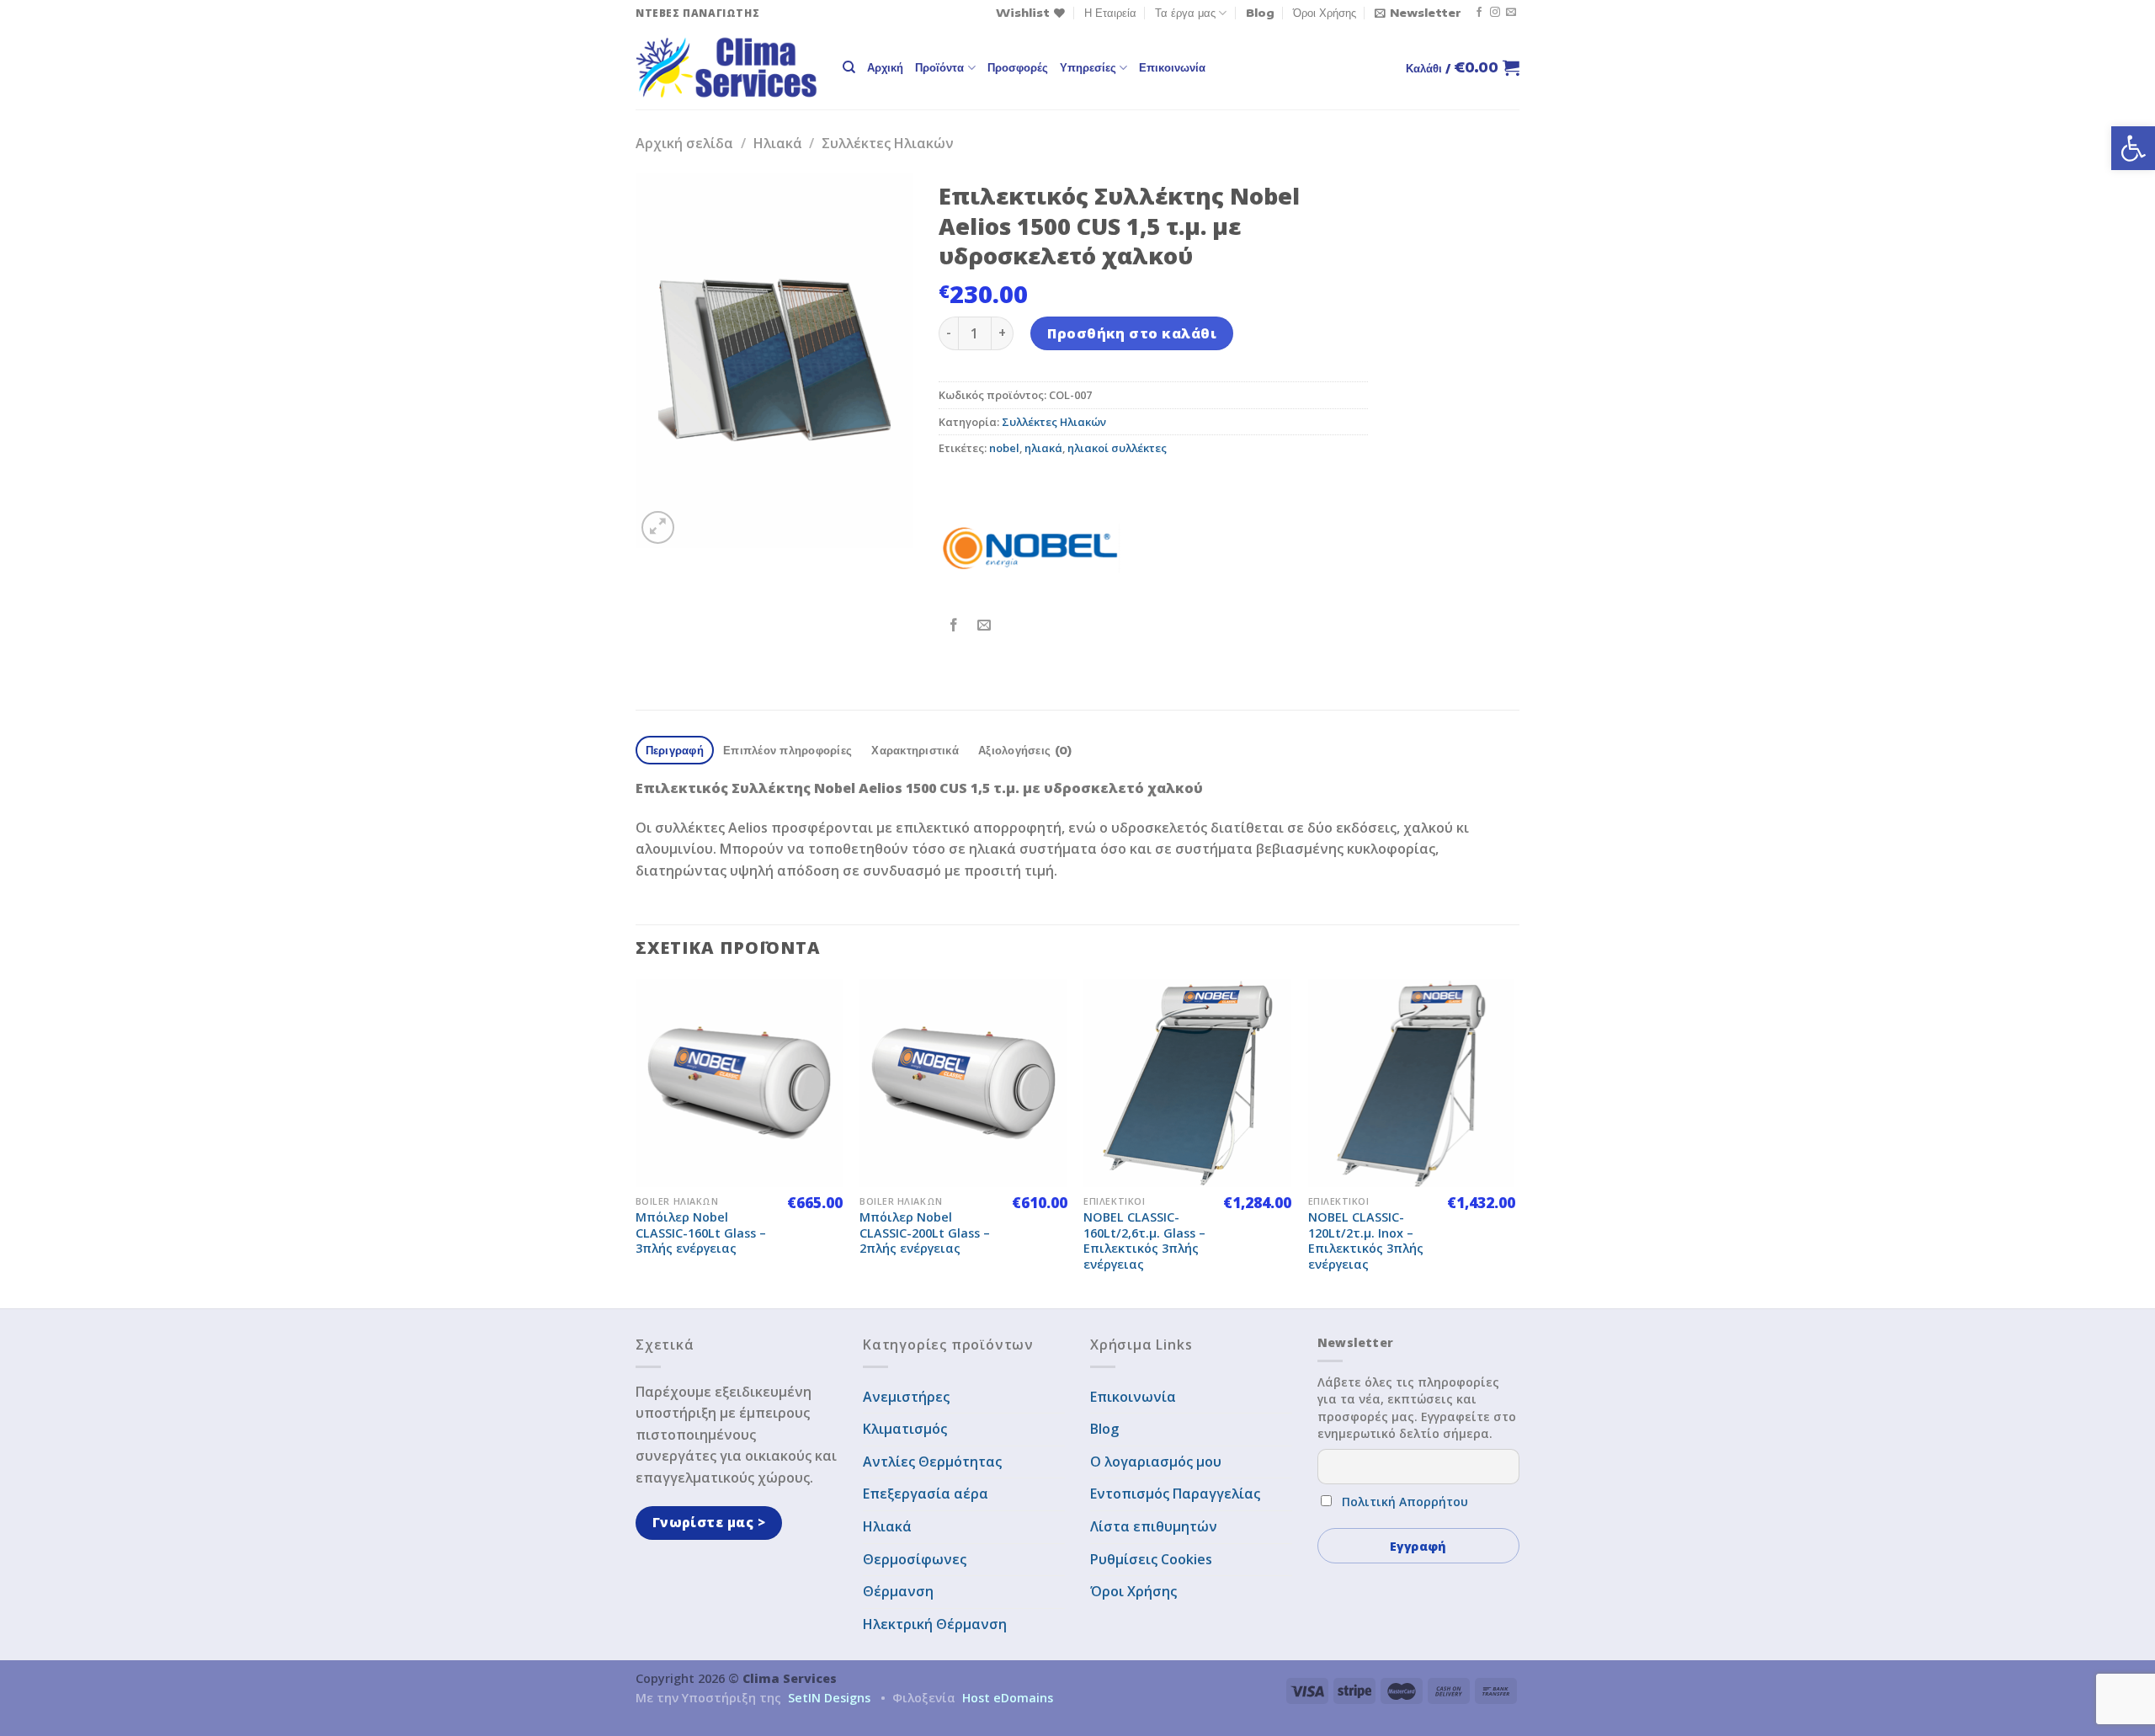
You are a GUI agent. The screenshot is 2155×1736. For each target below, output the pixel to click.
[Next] (1514, 1142)
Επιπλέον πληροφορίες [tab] (788, 750)
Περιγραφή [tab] (675, 750)
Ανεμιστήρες (906, 1397)
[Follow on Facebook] (1479, 13)
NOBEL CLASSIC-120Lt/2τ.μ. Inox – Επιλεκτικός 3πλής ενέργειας (1366, 1241)
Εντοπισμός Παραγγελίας (1175, 1494)
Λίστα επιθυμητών (1154, 1526)
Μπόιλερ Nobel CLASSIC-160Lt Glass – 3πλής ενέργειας (701, 1233)
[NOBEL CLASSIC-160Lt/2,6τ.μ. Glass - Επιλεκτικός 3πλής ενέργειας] (1187, 1083)
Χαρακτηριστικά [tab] (915, 750)
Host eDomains (1008, 1698)
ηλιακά (1043, 448)
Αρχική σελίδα (684, 143)
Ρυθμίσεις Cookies (1151, 1559)
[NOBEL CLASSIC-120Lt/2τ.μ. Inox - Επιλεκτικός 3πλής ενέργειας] (1412, 1083)
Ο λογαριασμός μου (1156, 1462)
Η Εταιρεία (1110, 13)
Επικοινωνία (1172, 67)
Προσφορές (1018, 67)
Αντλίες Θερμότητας (932, 1462)
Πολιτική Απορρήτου (1405, 1502)
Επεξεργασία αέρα (926, 1494)
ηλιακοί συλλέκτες (1117, 448)
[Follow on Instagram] (1495, 13)
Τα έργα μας (1185, 13)
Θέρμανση (898, 1591)
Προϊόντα (939, 67)
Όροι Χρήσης (1325, 13)
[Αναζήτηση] (849, 67)
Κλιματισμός (905, 1429)
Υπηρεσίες (1088, 67)
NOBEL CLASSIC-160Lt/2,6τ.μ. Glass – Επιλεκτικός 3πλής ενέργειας (1144, 1241)
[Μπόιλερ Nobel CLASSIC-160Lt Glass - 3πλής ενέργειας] (740, 1083)
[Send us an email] (1511, 13)
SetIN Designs (829, 1698)
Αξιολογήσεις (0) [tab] (1025, 750)
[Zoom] (658, 527)
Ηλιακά (778, 143)
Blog (1260, 13)
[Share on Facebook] (954, 625)
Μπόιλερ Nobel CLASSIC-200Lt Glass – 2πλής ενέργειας (925, 1233)
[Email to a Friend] (984, 625)
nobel (1004, 448)
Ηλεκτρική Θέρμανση (935, 1624)
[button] (2133, 148)
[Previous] (636, 1142)
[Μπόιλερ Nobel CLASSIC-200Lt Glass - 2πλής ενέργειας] (963, 1083)
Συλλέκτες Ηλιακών (888, 143)
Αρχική (885, 67)
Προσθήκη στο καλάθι (1132, 333)
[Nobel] (1030, 548)
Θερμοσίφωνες (915, 1559)
